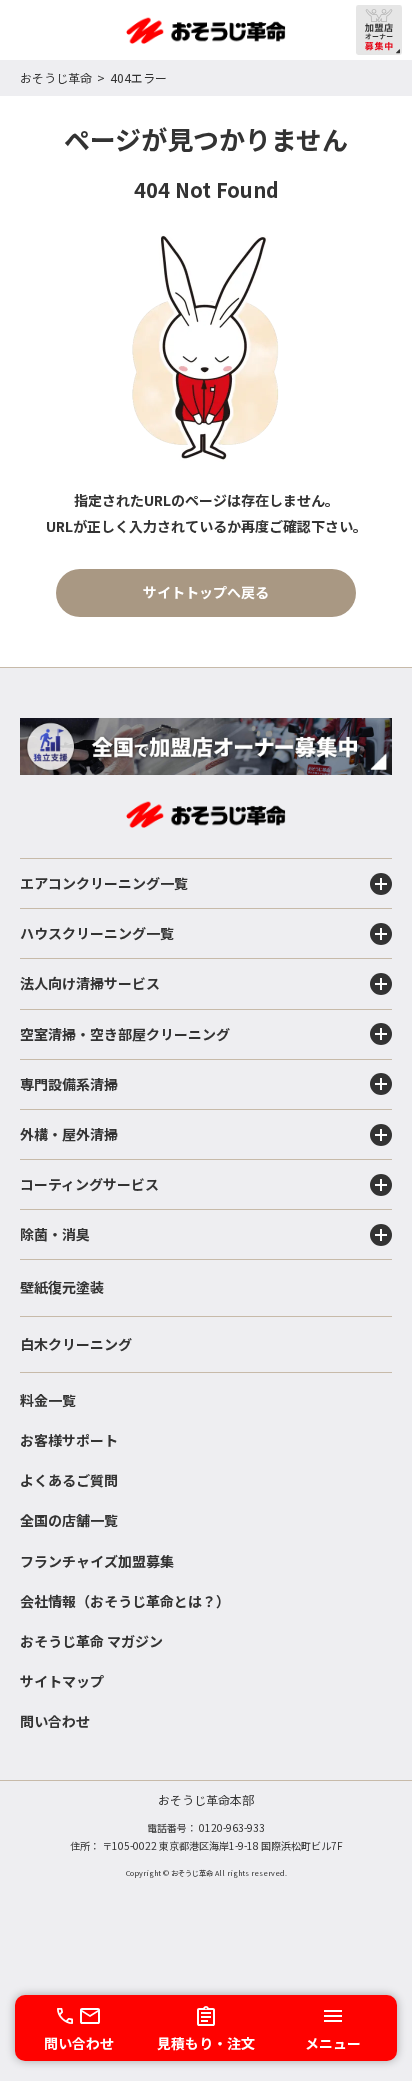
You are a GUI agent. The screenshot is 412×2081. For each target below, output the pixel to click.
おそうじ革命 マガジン (91, 1641)
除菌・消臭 (55, 1234)
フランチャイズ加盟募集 (97, 1561)
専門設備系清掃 (69, 1084)
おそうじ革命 (56, 77)
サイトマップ (62, 1681)
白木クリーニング (76, 1344)
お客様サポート (69, 1440)
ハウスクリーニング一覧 (97, 933)
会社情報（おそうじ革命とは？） (125, 1601)
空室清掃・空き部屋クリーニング (125, 1034)
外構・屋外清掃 (69, 1134)
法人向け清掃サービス (90, 983)
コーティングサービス (89, 1184)
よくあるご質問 (69, 1480)
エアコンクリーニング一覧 (104, 883)
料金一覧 (48, 1400)
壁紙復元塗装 (62, 1287)
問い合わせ (55, 1721)
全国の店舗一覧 (69, 1520)
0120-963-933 (232, 1827)
